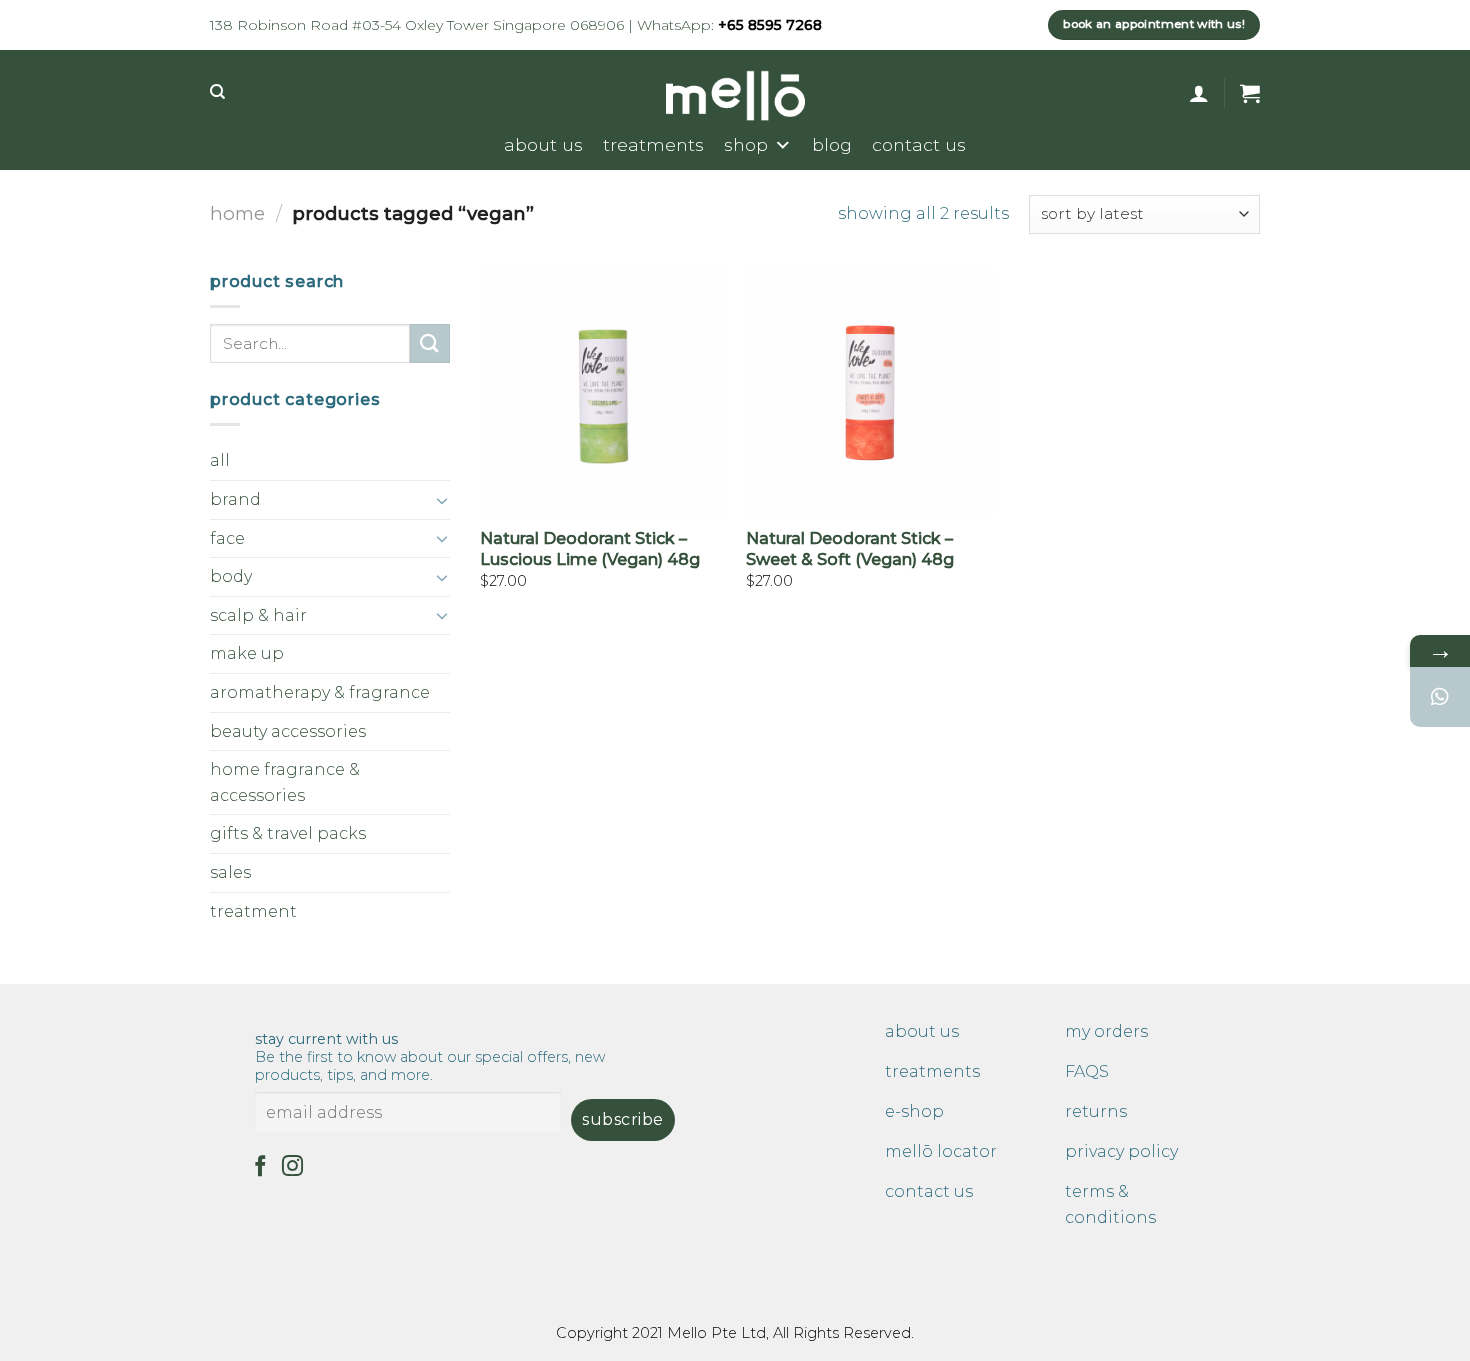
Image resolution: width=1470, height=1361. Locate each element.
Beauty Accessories (288, 731)
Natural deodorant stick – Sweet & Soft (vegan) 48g (850, 549)
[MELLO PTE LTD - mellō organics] (735, 96)
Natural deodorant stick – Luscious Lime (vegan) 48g (590, 549)
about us (543, 144)
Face (227, 538)
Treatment (253, 911)
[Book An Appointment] (1440, 697)
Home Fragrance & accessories (285, 782)
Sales (230, 872)
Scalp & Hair (258, 615)
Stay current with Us (430, 1057)
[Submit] (430, 343)
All (220, 460)
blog (832, 144)
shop (746, 144)
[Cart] (1250, 93)
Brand (235, 499)
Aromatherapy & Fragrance (320, 692)
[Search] (217, 92)
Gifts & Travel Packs (288, 833)
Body (231, 576)
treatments (653, 144)
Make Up (247, 653)
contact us (919, 144)
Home (237, 213)
